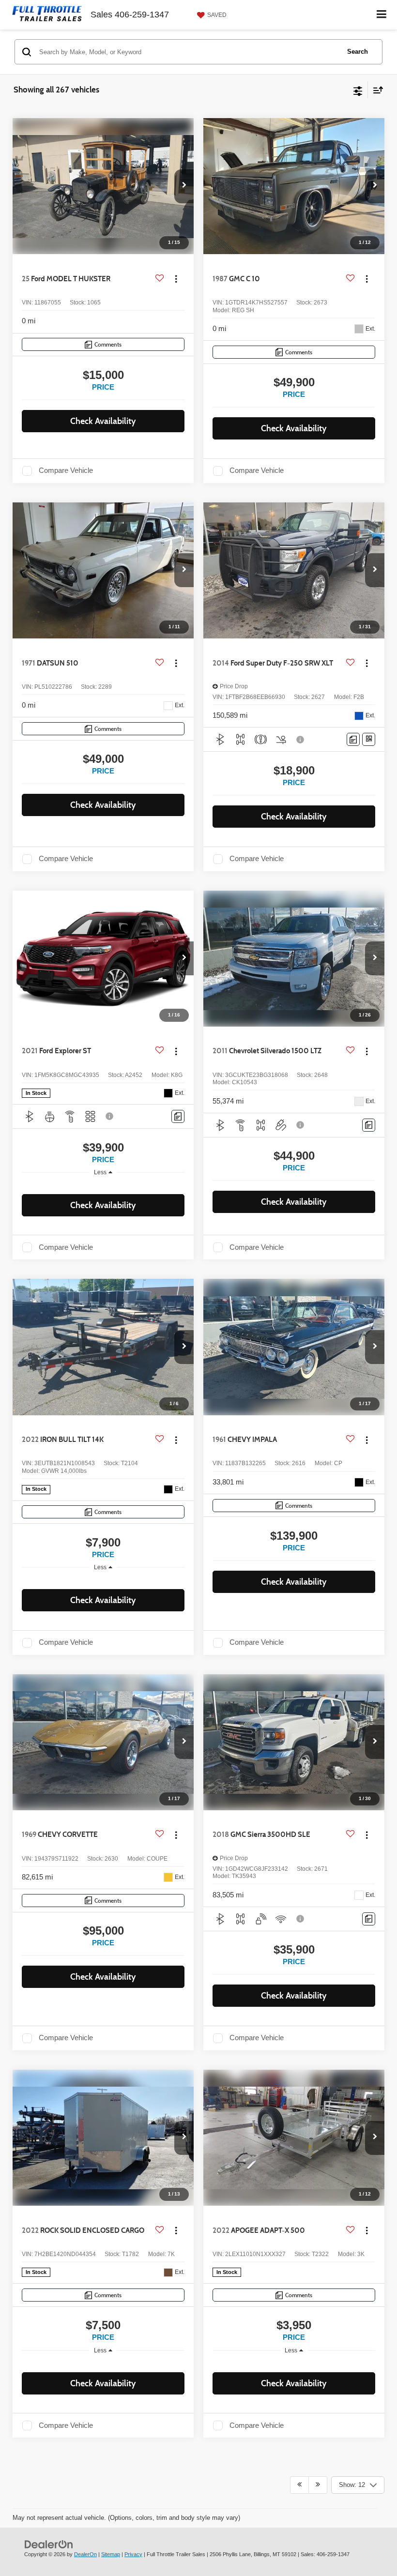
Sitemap (111, 2554)
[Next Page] (318, 2485)
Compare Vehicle (66, 470)
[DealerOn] (49, 2544)
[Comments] (353, 739)
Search (358, 52)
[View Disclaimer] (301, 740)
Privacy (133, 2554)
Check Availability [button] (103, 421)
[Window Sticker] (369, 739)
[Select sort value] (376, 90)
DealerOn (85, 2554)
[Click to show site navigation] (382, 15)
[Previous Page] (299, 2485)
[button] (184, 186)
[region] (103, 1186)
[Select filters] (358, 90)
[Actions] (176, 279)
